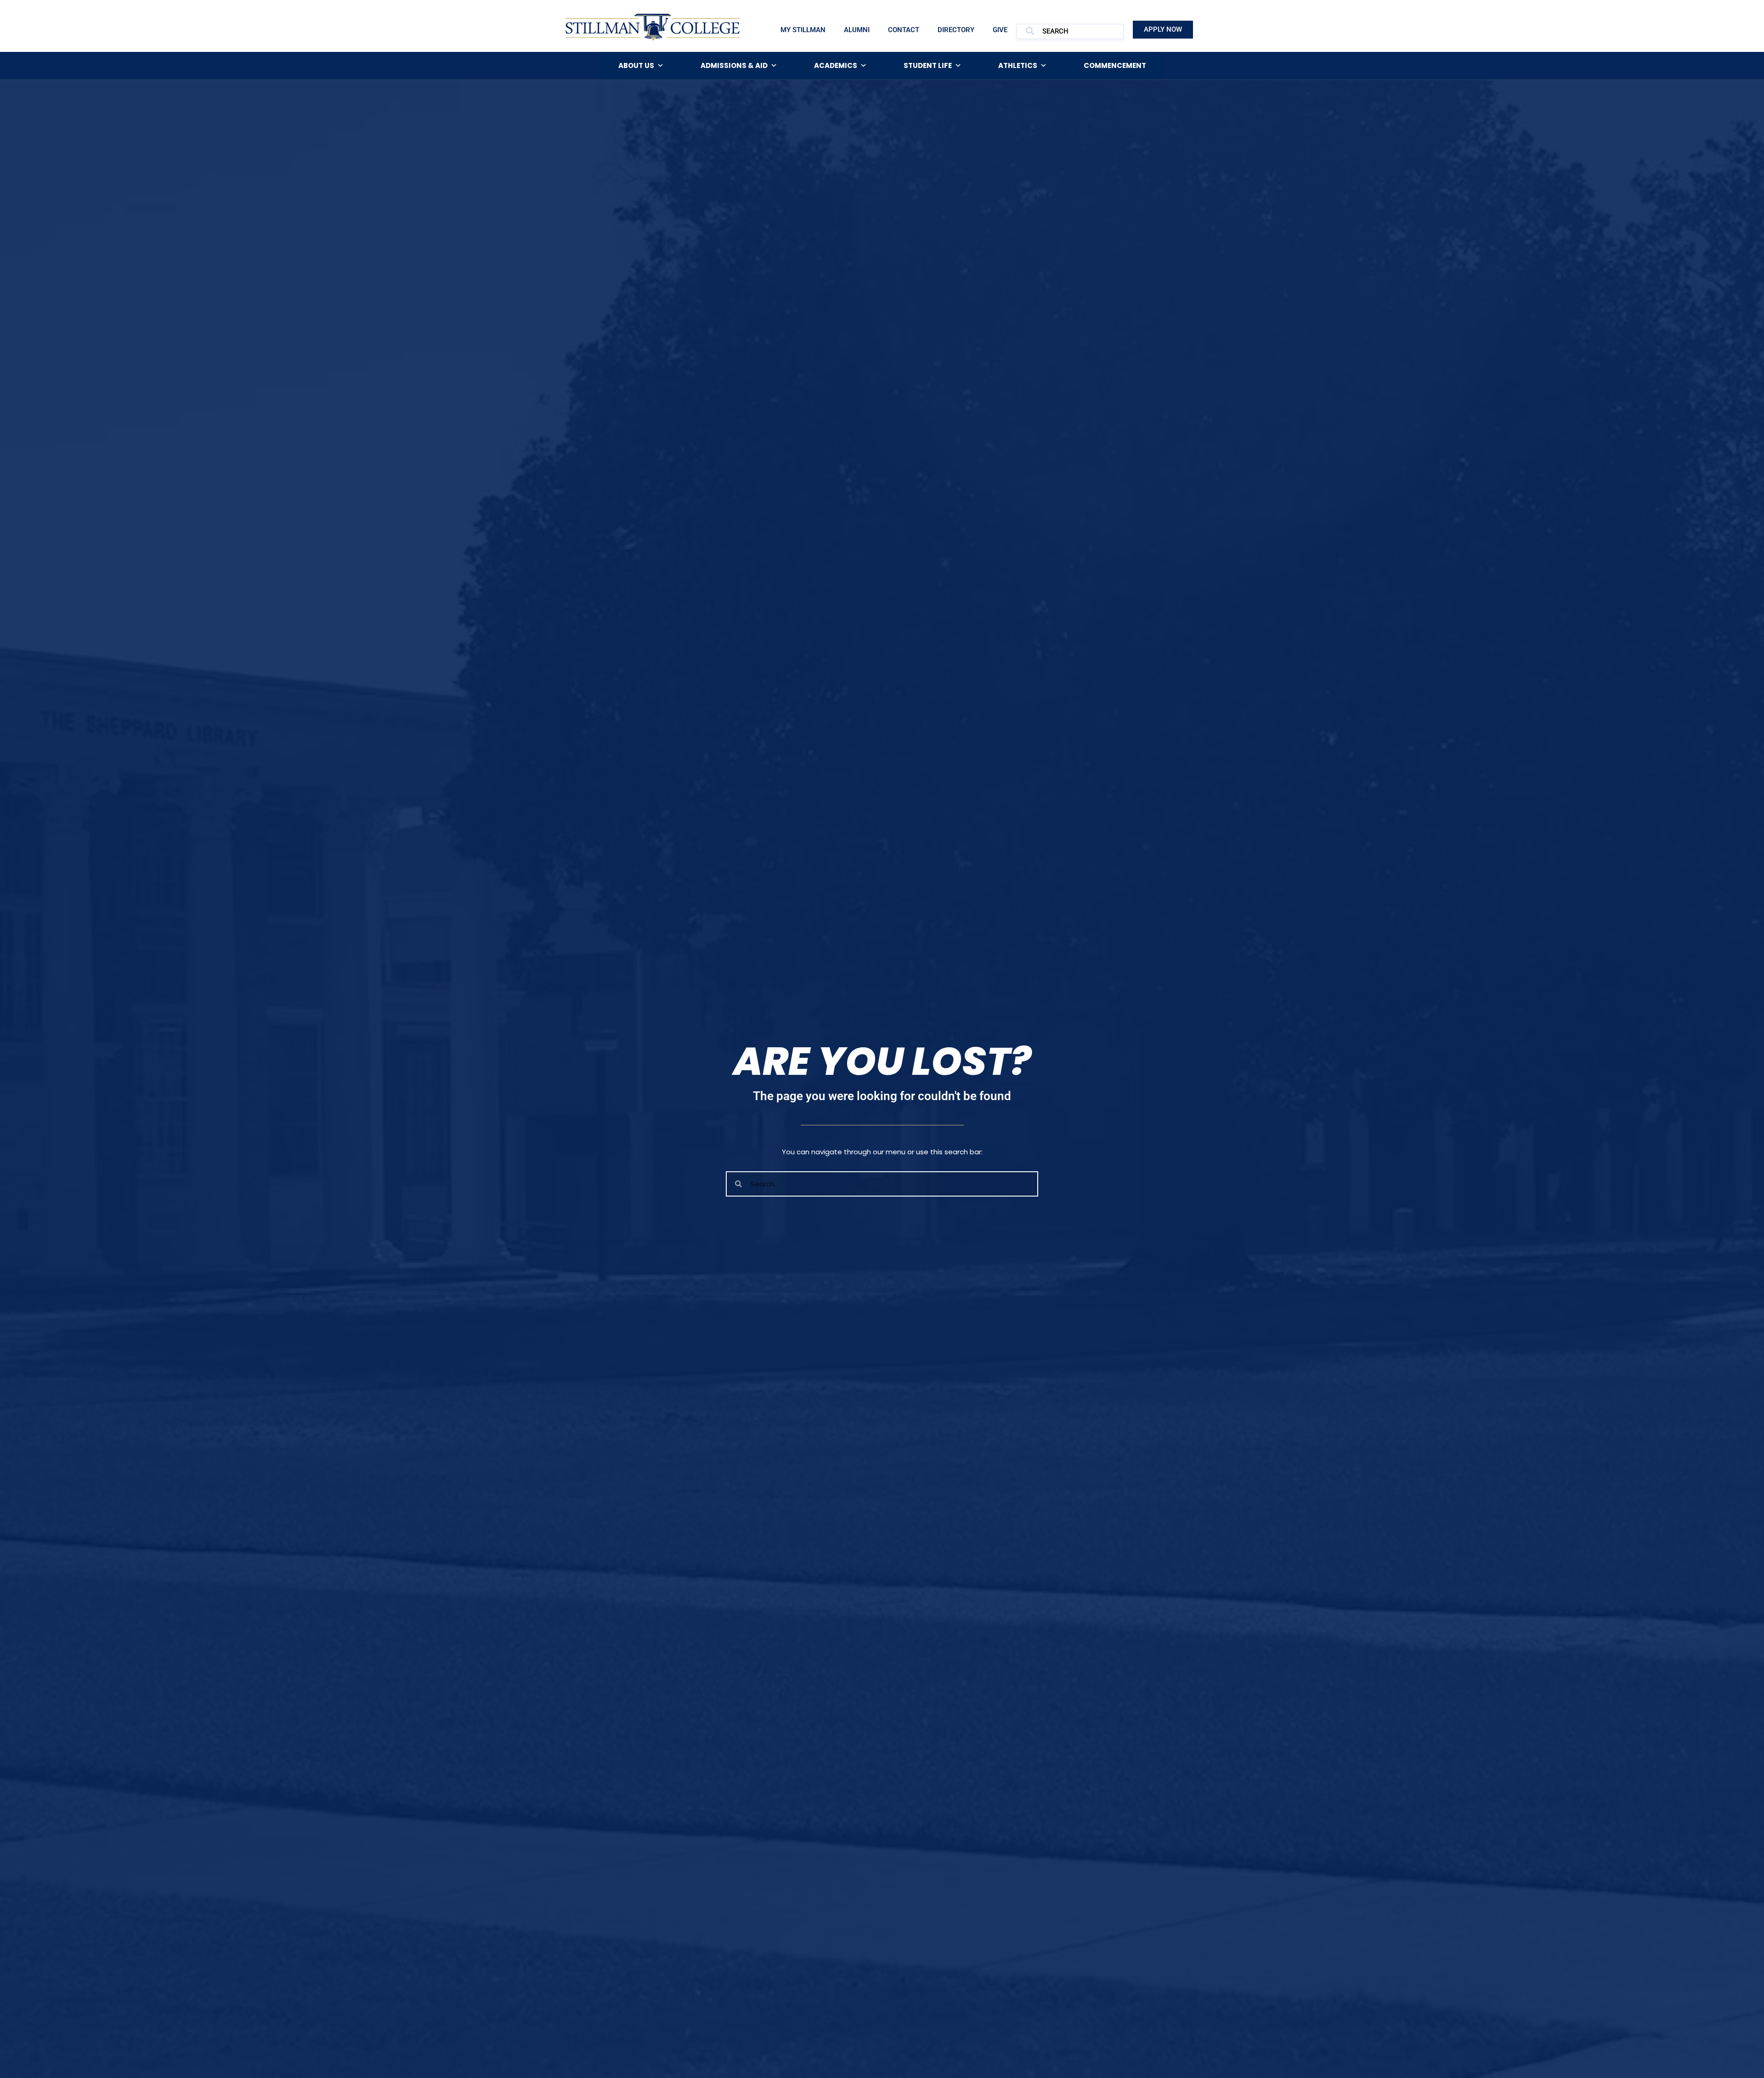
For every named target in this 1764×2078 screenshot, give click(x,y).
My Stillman (803, 30)
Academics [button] (836, 65)
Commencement (1115, 65)
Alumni (857, 30)
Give (1000, 30)
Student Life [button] (928, 65)
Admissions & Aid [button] (734, 65)
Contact (904, 30)
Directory (956, 30)
